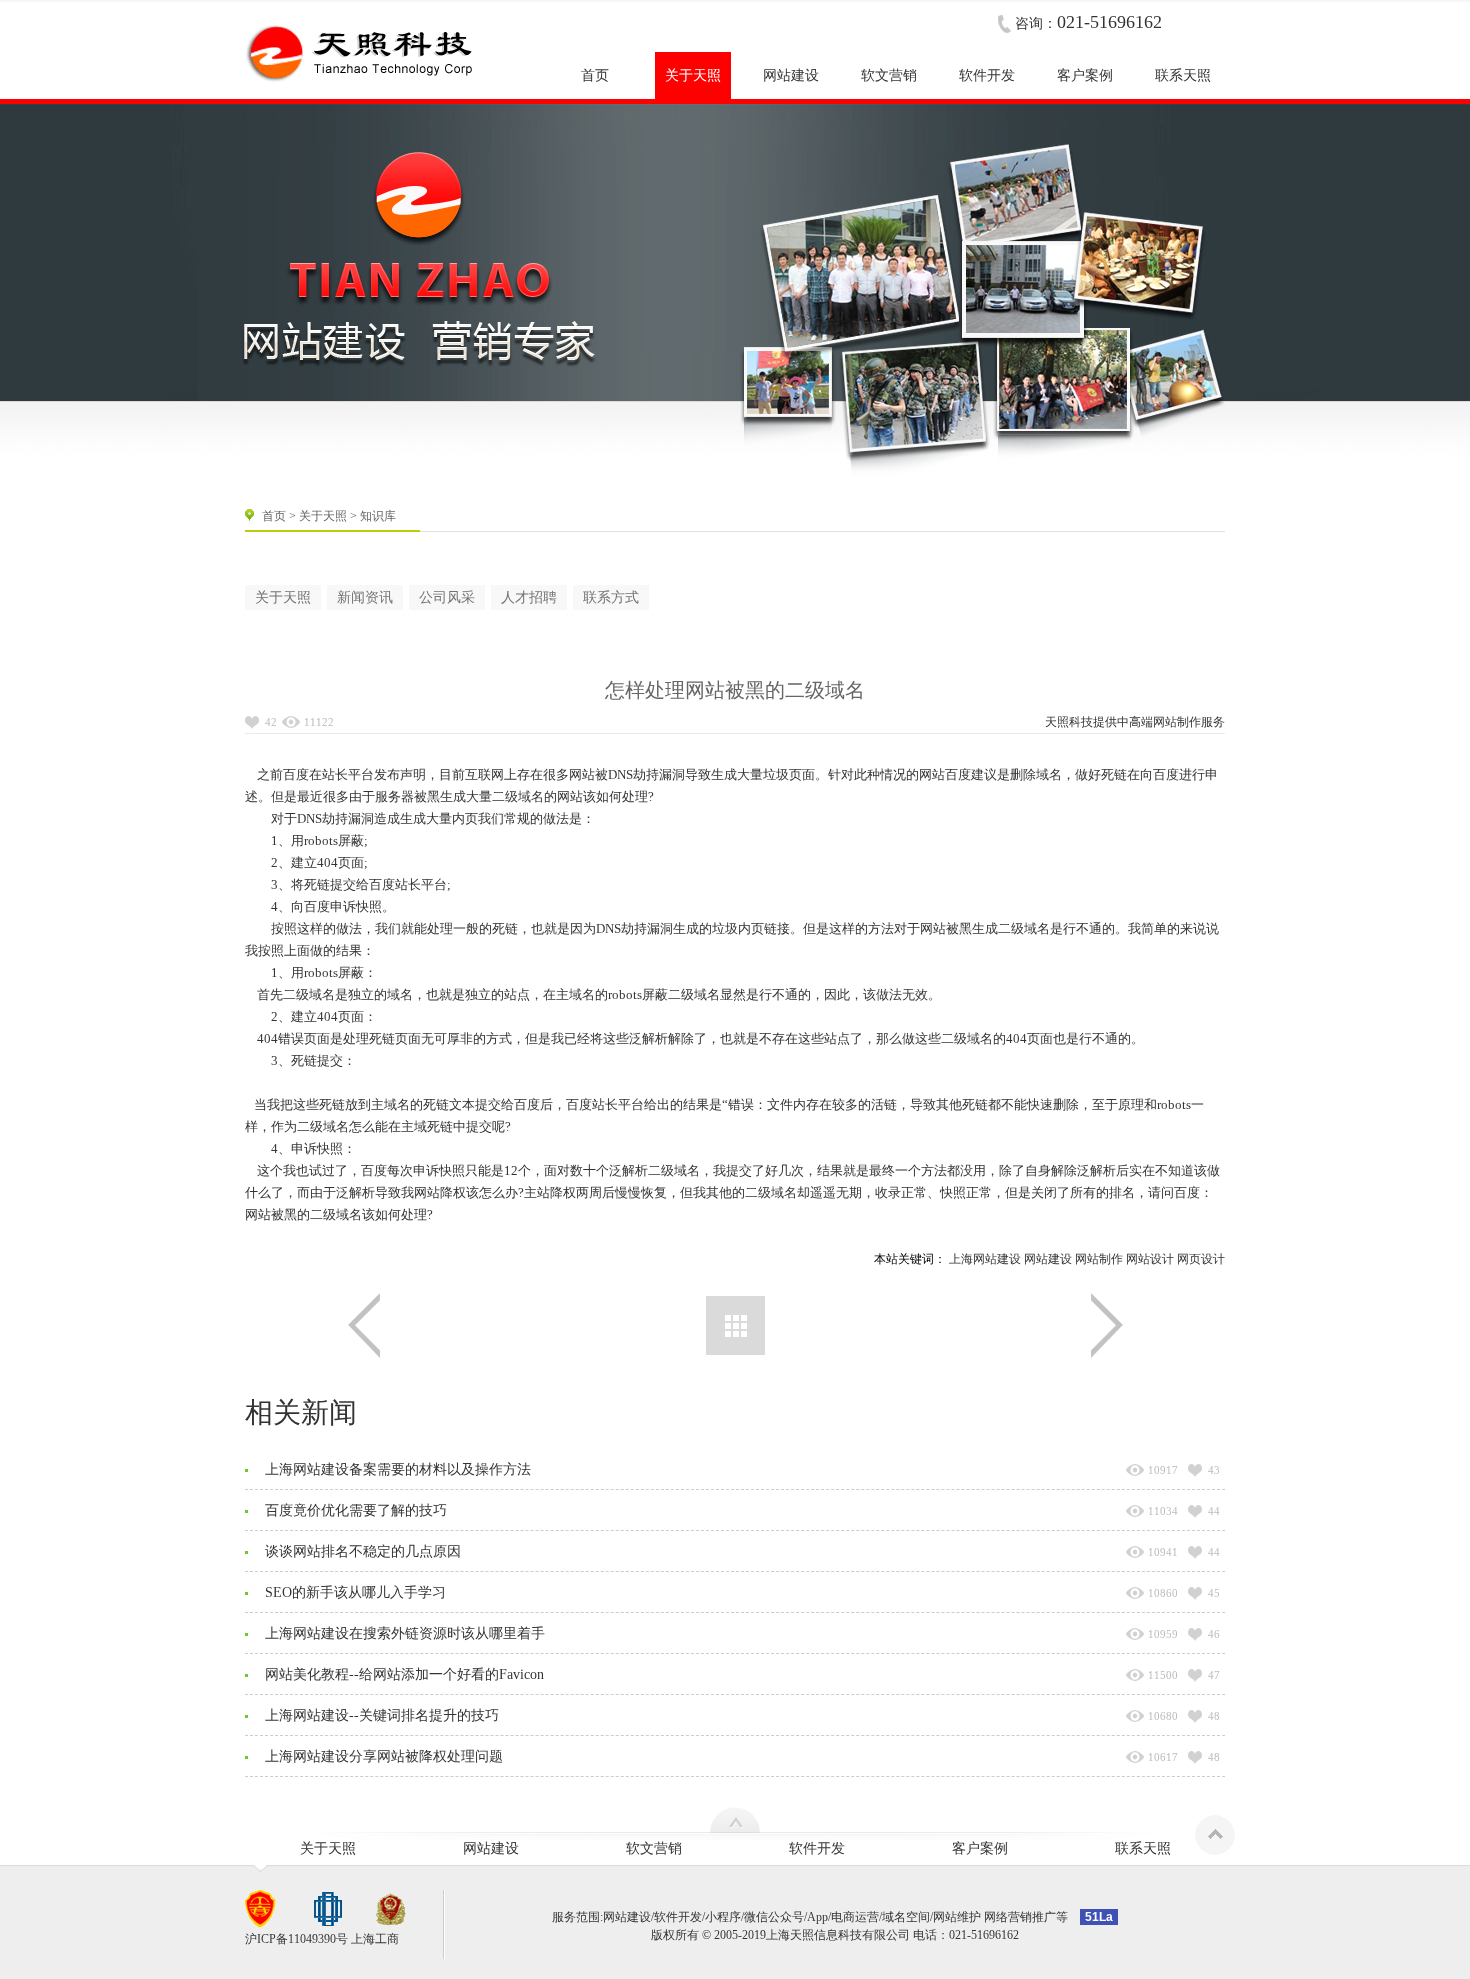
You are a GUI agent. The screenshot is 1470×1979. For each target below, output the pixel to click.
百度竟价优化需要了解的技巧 (356, 1510)
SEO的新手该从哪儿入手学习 (355, 1592)
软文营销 (654, 1848)
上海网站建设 (985, 1259)
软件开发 (817, 1848)
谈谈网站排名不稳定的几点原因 (363, 1551)
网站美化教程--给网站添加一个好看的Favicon (404, 1674)
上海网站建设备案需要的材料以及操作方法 (398, 1469)
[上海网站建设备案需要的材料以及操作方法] (1107, 1325)
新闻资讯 (365, 597)
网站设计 (1150, 1259)
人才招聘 (529, 597)
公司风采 (447, 597)
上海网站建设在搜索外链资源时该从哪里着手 (405, 1633)
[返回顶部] (1215, 1835)
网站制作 (1177, 722)
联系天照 (1143, 1848)
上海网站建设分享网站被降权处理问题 (384, 1756)
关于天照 (323, 516)
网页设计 (1201, 1259)
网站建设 (1048, 1259)
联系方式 (611, 597)
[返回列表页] (735, 1325)
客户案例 (980, 1848)
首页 (274, 516)
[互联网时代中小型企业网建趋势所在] (364, 1325)
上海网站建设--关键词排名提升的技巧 (382, 1715)
